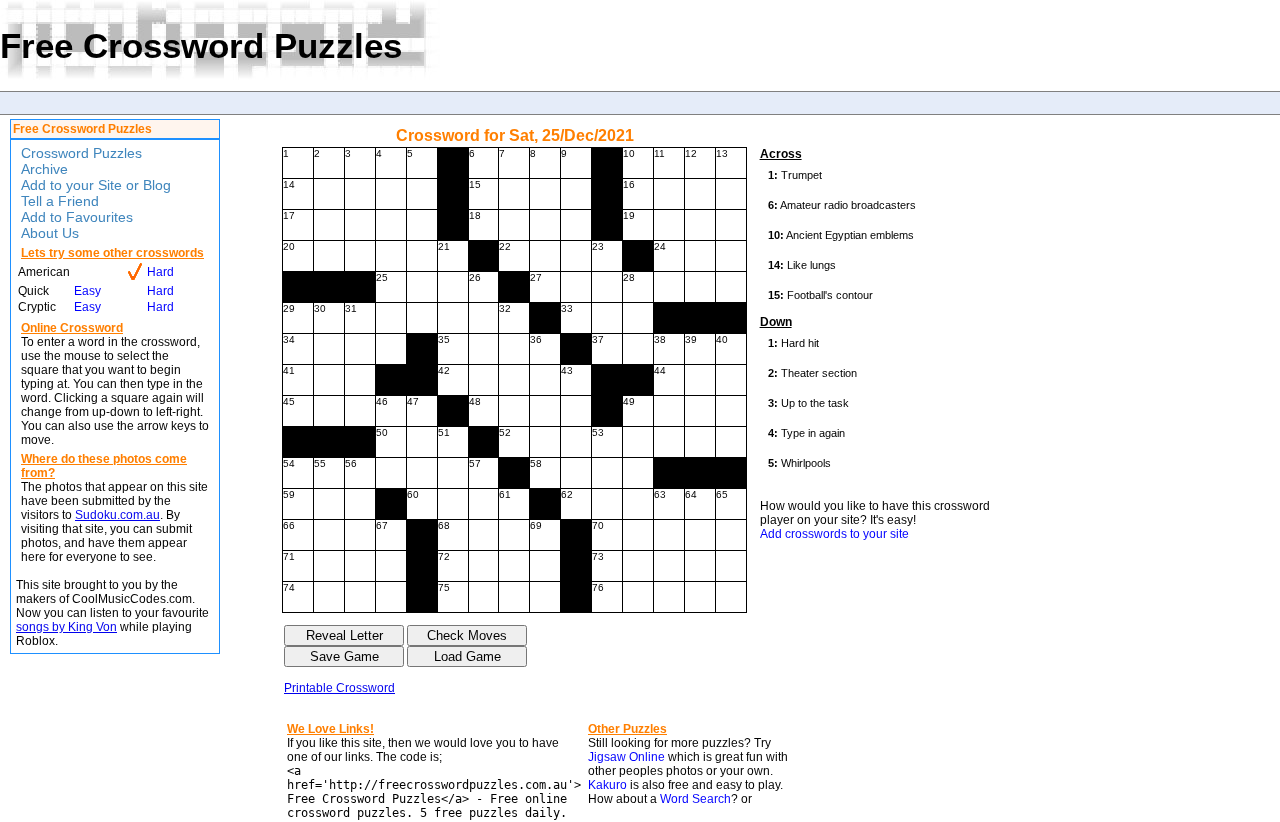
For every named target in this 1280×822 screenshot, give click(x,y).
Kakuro (607, 785)
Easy (87, 291)
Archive (44, 169)
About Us (50, 233)
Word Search (695, 799)
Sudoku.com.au (117, 515)
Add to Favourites (77, 217)
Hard (160, 272)
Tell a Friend (60, 201)
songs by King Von (66, 627)
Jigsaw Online (626, 757)
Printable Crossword (339, 688)
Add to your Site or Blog (96, 185)
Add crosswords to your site (834, 534)
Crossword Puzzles (81, 153)
